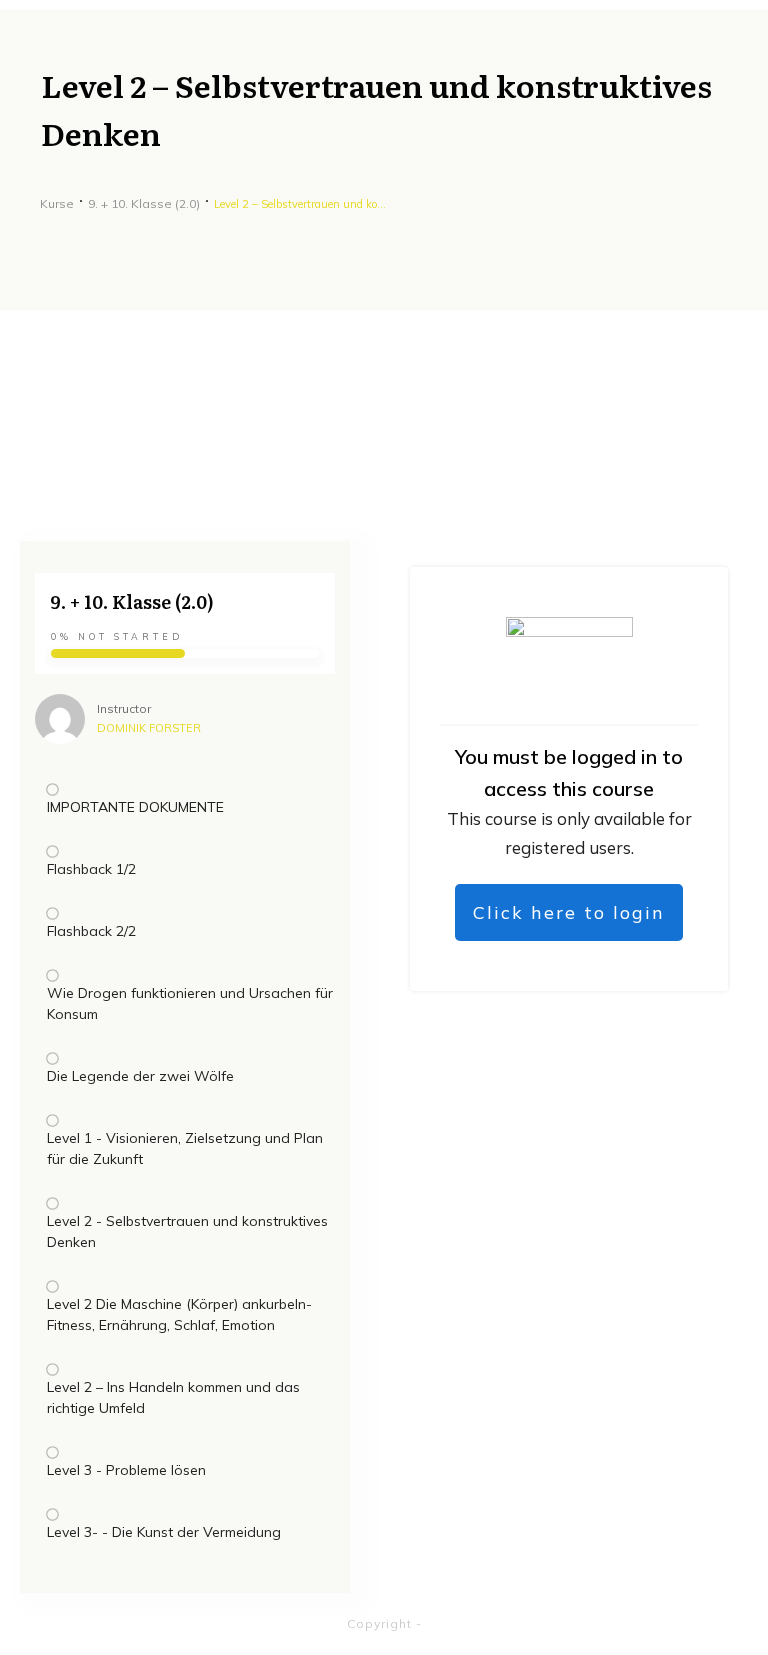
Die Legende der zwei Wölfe (140, 1076)
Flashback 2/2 (91, 931)
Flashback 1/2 (91, 869)
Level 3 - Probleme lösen (126, 1470)
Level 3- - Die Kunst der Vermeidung (164, 1532)
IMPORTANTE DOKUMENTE (135, 807)
